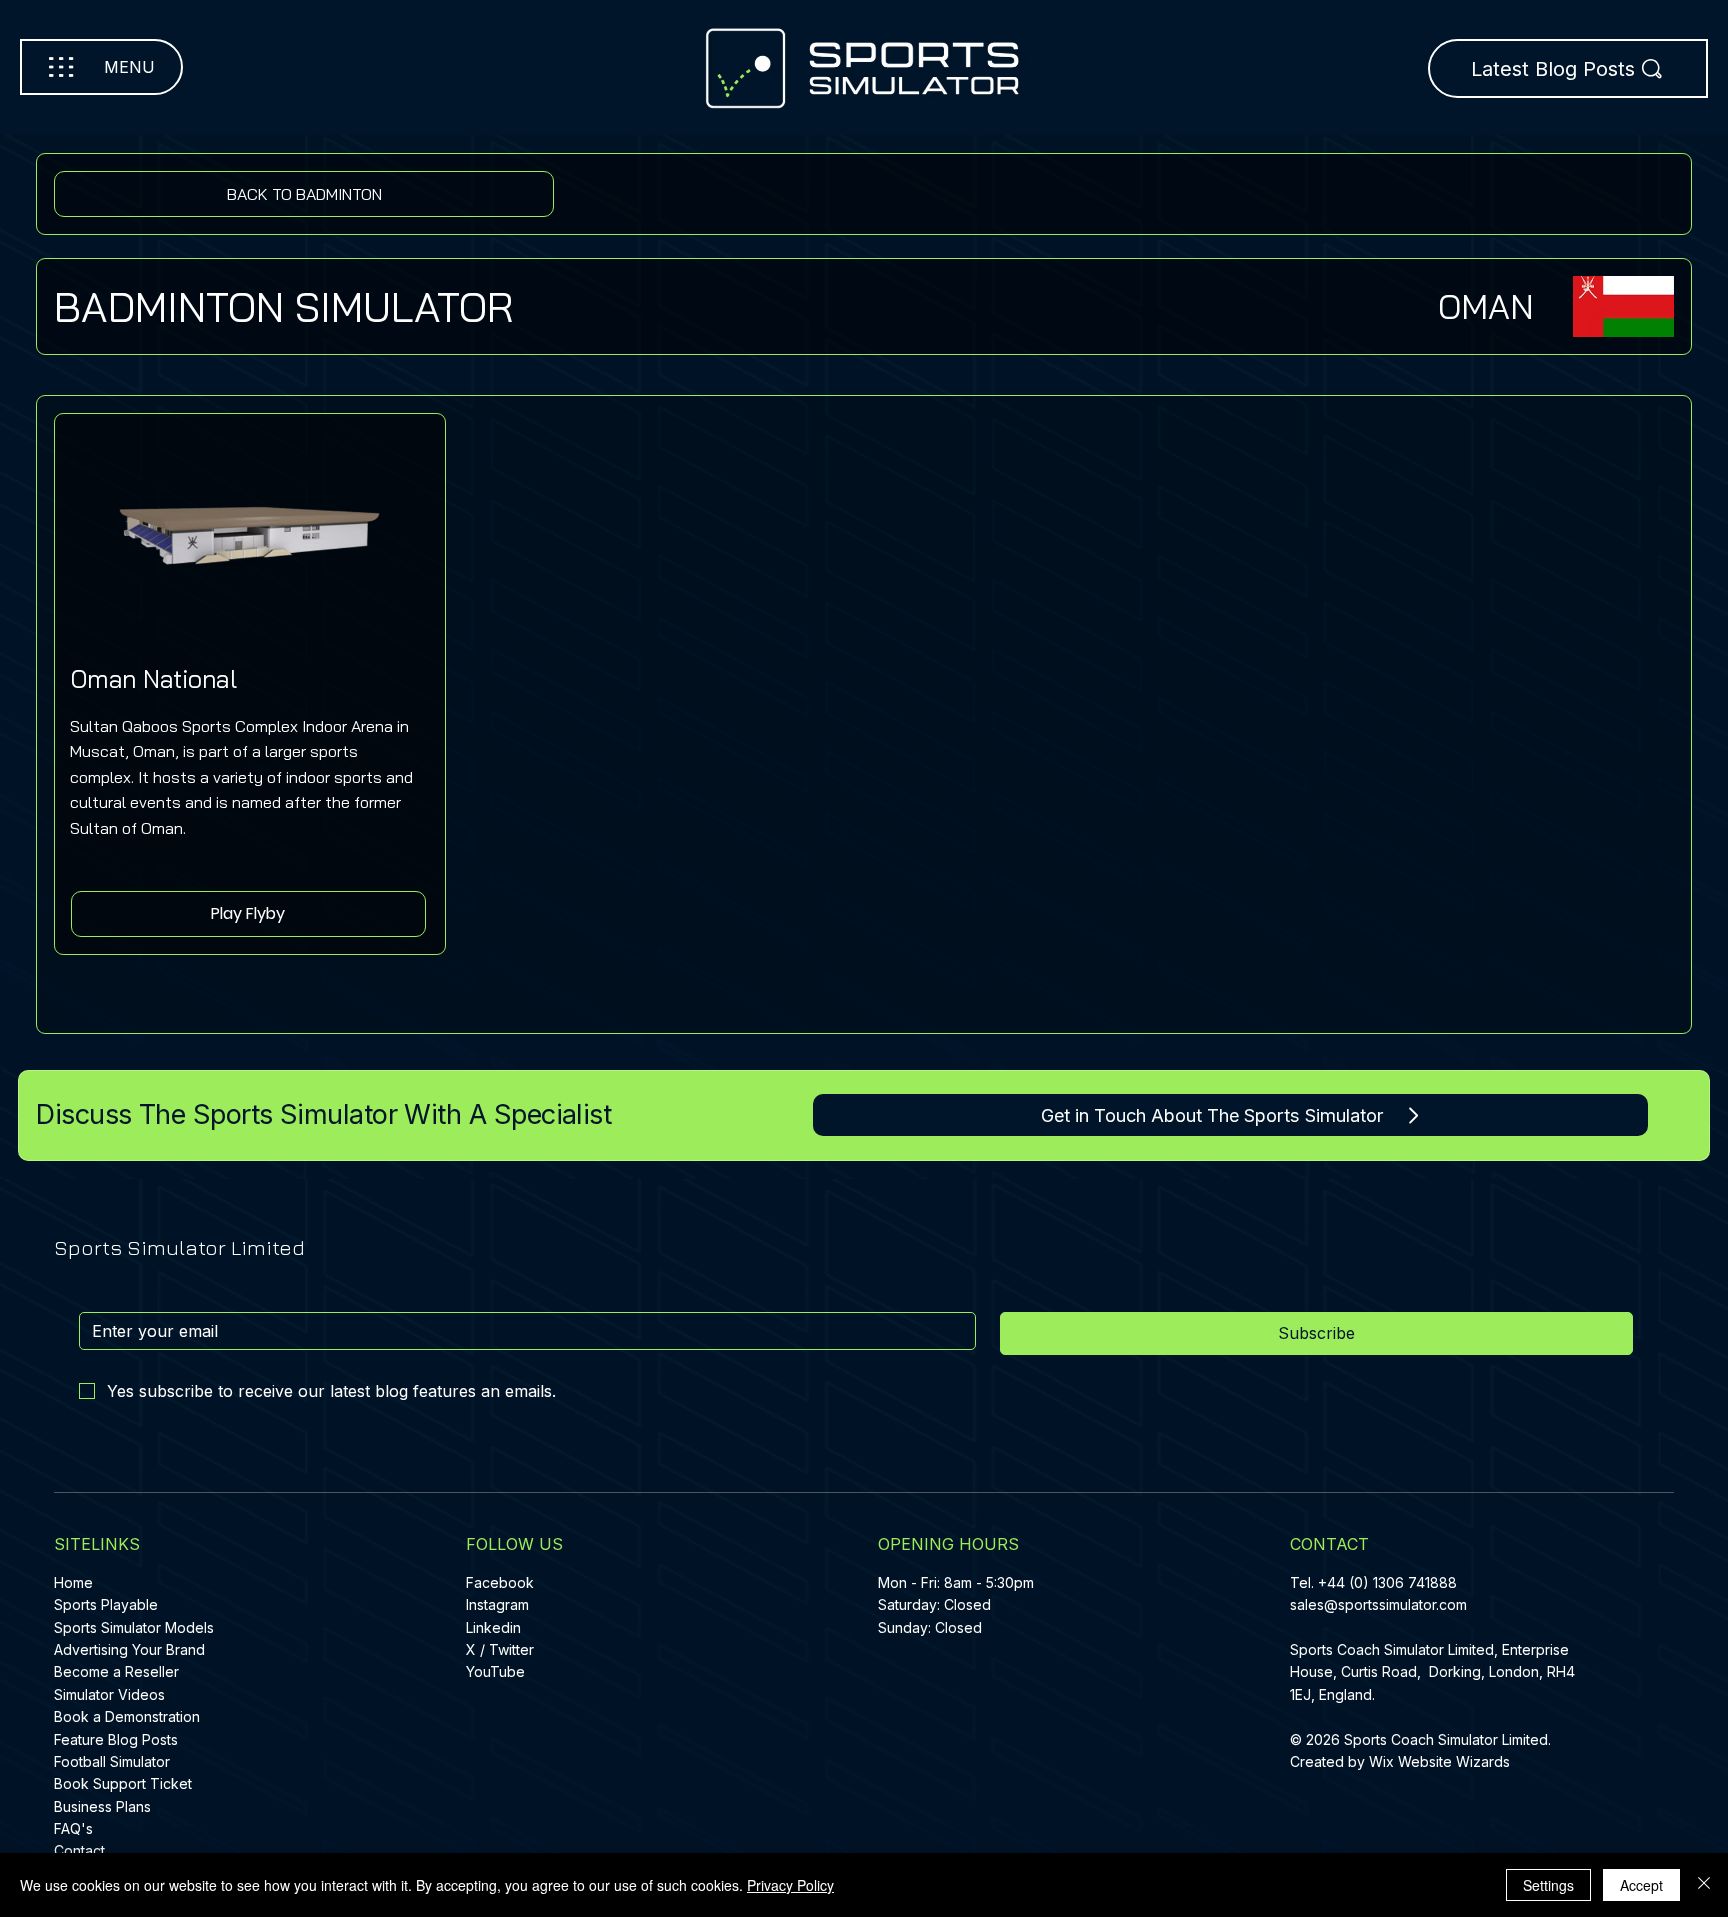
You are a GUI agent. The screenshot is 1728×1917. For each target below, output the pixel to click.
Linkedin (493, 1627)
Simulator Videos (109, 1694)
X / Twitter (500, 1649)
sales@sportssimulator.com (1378, 1604)
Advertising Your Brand (129, 1649)
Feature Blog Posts (116, 1739)
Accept (1641, 1885)
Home (73, 1582)
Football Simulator (112, 1761)
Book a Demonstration (127, 1716)
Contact (79, 1850)
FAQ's (73, 1828)
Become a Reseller (116, 1671)
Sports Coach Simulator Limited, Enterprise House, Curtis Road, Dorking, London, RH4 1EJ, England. (1432, 1672)
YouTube (495, 1671)
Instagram (497, 1604)
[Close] (1704, 1885)
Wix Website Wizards (1439, 1761)
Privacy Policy (790, 1885)
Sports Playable (106, 1604)
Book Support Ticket (123, 1783)
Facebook (500, 1582)
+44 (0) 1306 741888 (1387, 1582)
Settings (1548, 1885)
